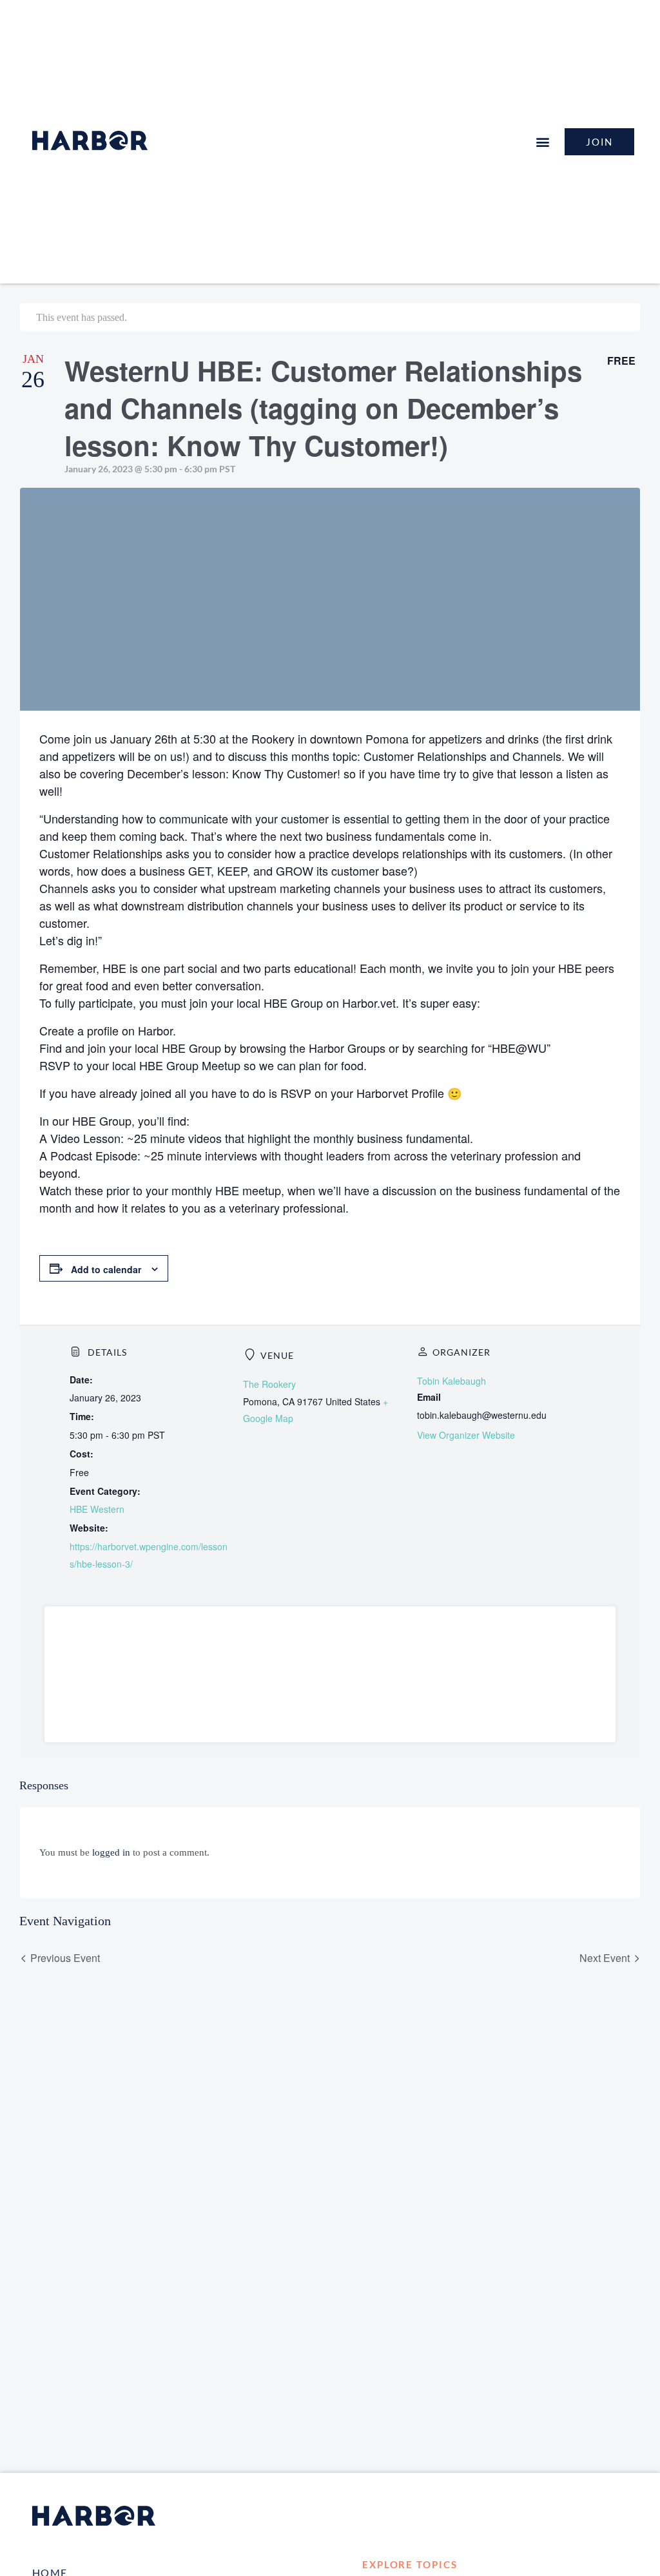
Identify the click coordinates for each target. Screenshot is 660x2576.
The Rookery (269, 1384)
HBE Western (97, 1509)
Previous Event (65, 1958)
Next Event (605, 1958)
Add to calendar (106, 1269)
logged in (111, 1852)
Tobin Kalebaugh (451, 1381)
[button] (542, 141)
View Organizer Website (466, 1435)
